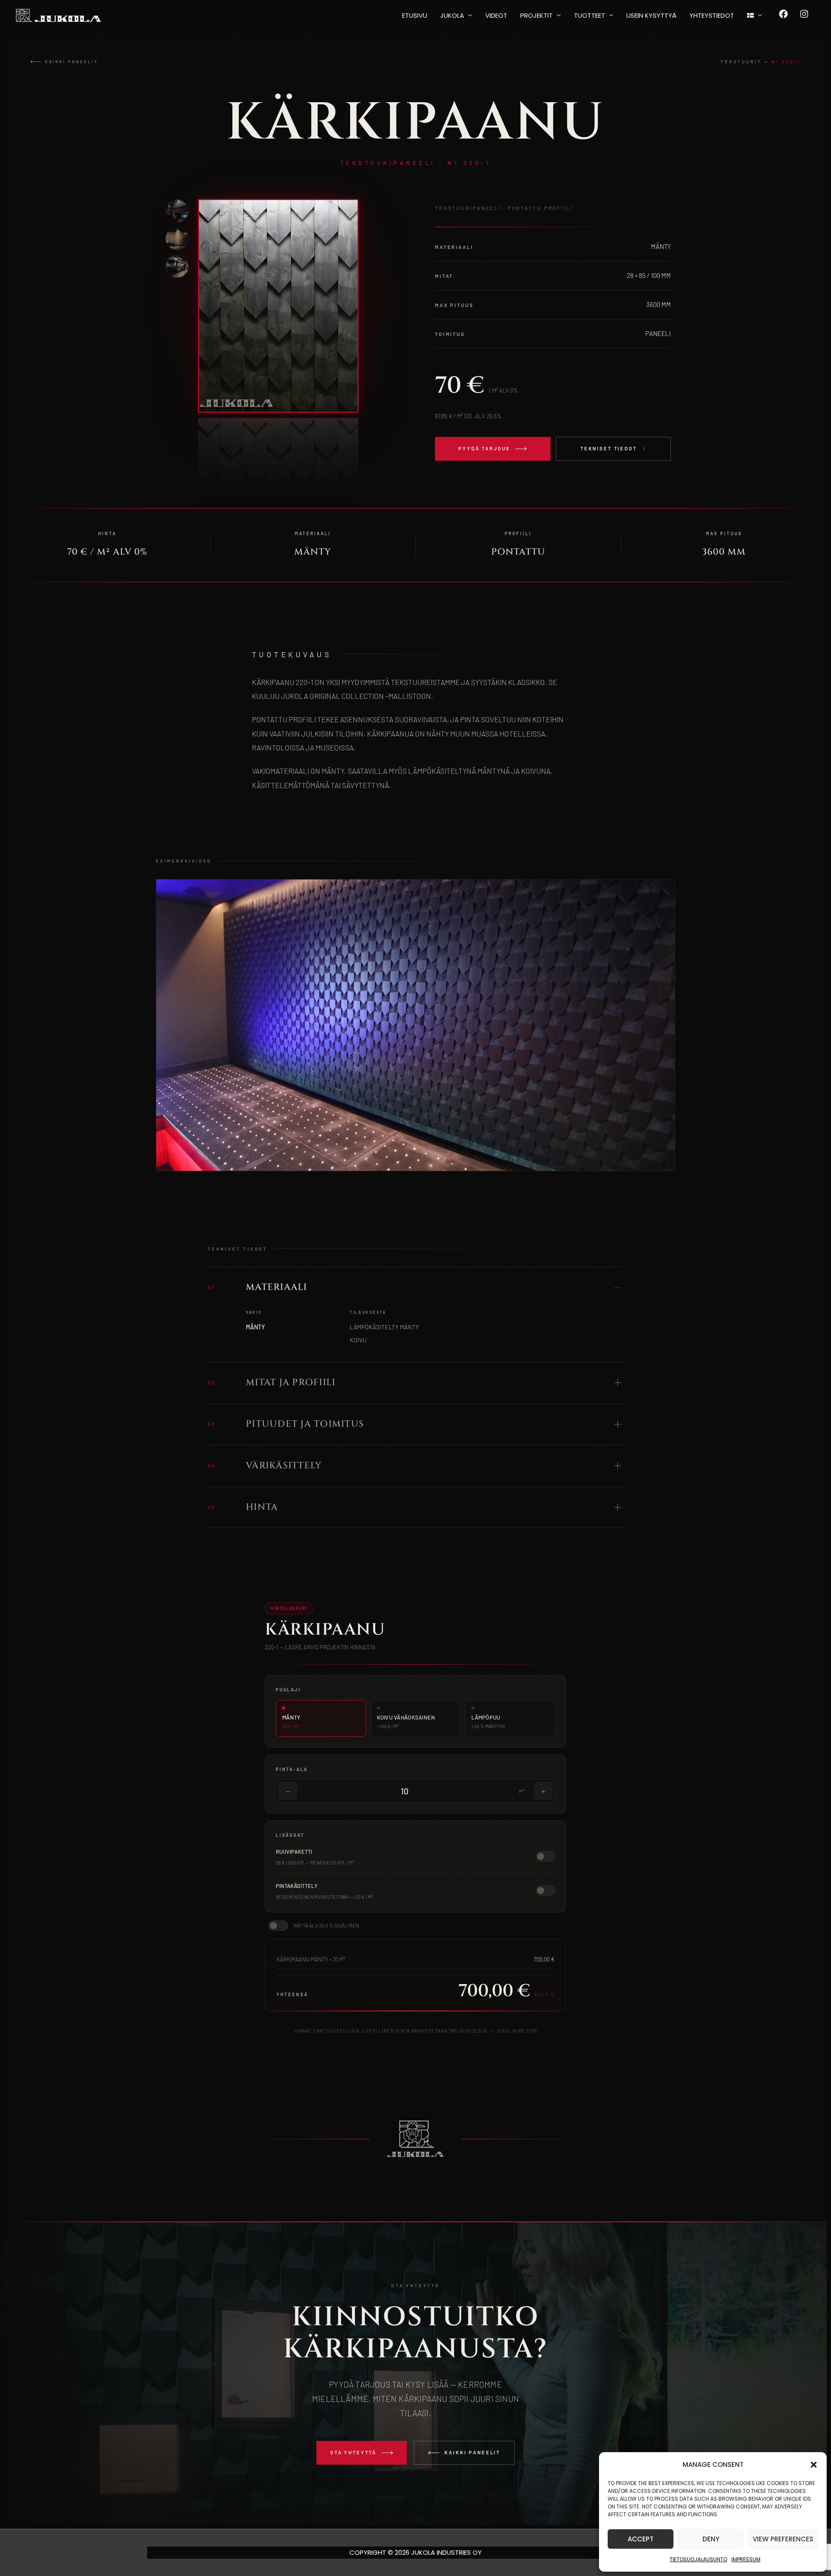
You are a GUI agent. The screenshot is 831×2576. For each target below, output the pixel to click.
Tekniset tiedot (609, 448)
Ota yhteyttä (353, 2452)
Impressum (746, 2559)
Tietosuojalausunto (698, 2559)
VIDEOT (496, 15)
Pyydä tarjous (484, 448)
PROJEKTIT (536, 15)
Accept (641, 2539)
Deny (711, 2539)
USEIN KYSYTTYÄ (651, 15)
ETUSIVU (415, 15)
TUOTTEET (589, 15)
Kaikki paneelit (72, 61)
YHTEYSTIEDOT (712, 15)
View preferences (783, 2539)
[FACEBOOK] (783, 17)
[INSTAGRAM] (804, 17)
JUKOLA (452, 15)
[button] (814, 2465)
